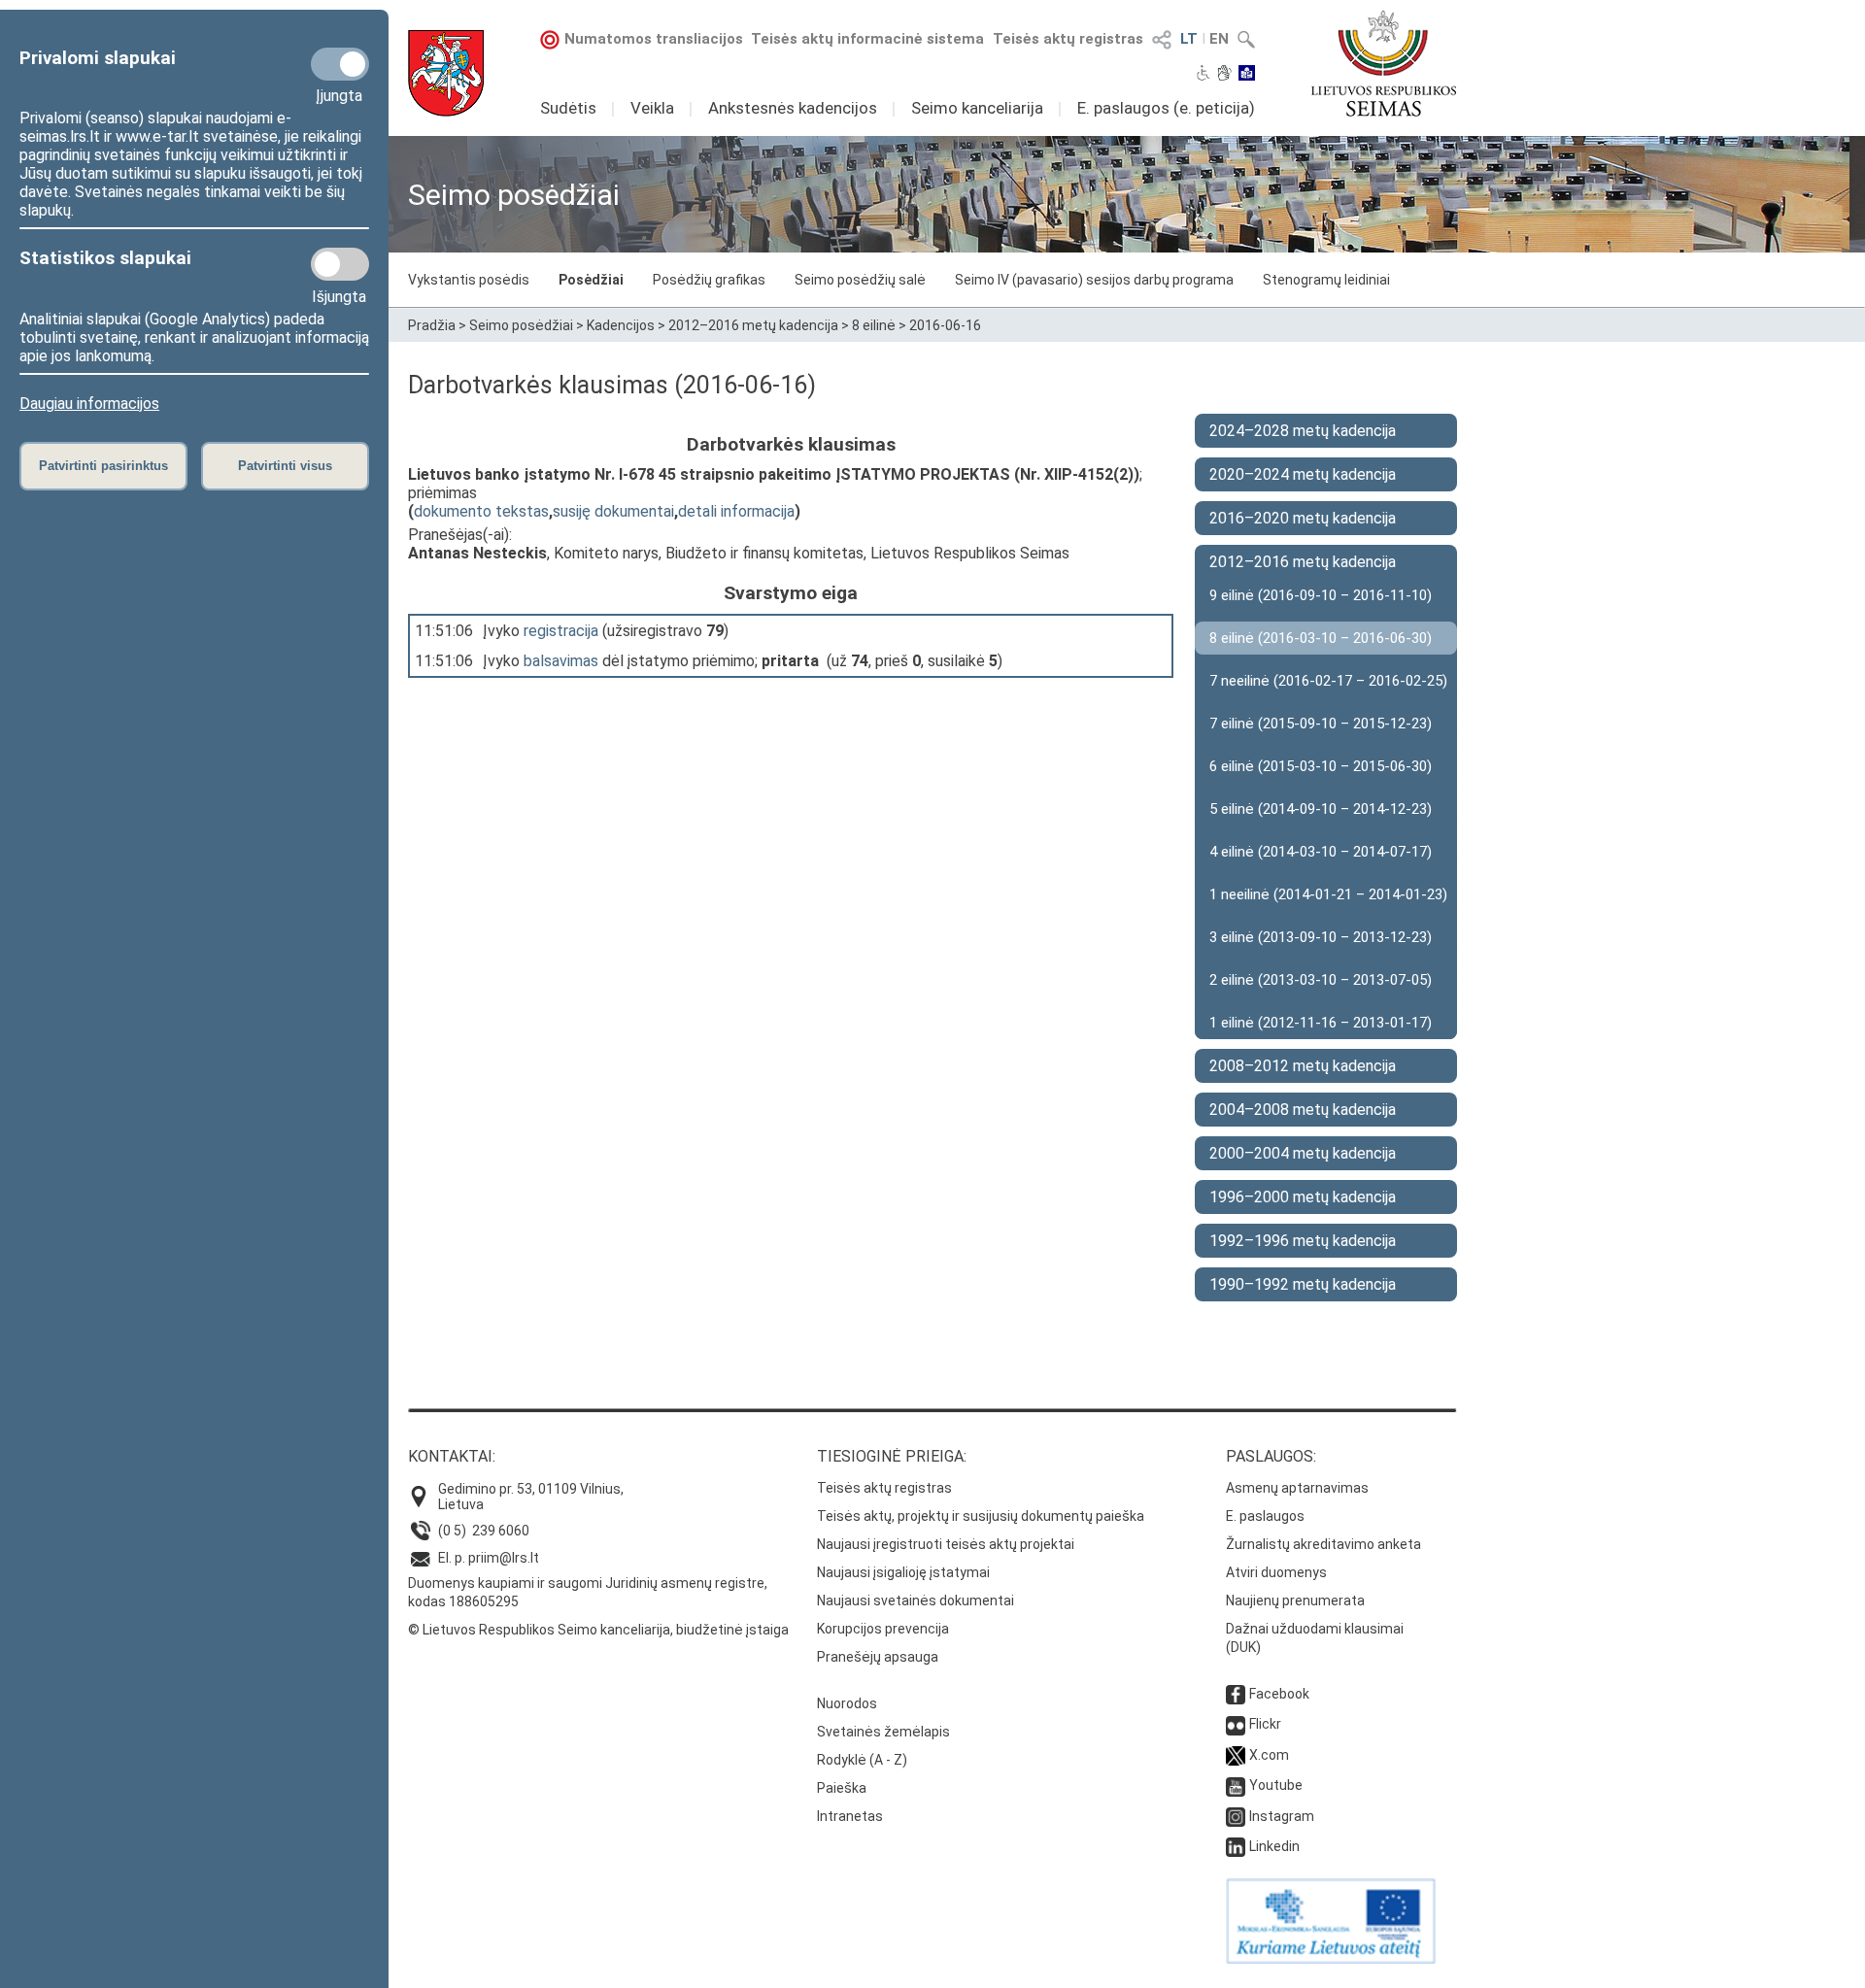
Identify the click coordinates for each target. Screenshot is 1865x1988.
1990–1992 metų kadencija (1303, 1284)
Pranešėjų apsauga (878, 1657)
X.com (1269, 1755)
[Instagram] (1236, 1816)
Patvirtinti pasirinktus (103, 466)
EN (1219, 39)
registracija (561, 631)
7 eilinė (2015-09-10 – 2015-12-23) (1321, 724)
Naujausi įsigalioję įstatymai (903, 1572)
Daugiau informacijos (89, 404)
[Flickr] (1236, 1724)
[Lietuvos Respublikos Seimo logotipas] (1384, 63)
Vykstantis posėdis (469, 280)
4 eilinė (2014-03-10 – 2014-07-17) (1321, 852)
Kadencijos (621, 325)
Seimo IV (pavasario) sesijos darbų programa (1094, 280)
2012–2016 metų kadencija (753, 325)
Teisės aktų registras (1068, 39)
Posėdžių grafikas (709, 280)
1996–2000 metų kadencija (1303, 1197)
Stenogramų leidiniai (1326, 280)
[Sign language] (1224, 75)
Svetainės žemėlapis (883, 1732)
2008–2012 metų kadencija (1303, 1066)
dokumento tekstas (481, 511)
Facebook (1279, 1694)
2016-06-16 (945, 325)
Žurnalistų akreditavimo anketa (1323, 1544)
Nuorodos (847, 1703)
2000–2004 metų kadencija (1303, 1153)
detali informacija (736, 511)
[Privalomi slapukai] (340, 64)
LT (1189, 39)
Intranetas (850, 1816)
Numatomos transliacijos (654, 39)
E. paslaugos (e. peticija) (1166, 108)
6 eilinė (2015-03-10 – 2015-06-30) (1321, 766)
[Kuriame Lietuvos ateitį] (1331, 1959)
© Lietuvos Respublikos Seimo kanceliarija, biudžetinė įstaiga (598, 1630)
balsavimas (561, 661)
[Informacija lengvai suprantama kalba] (1247, 75)
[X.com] (1236, 1755)
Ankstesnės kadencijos (793, 108)
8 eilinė (874, 325)
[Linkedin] (1236, 1846)
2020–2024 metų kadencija (1303, 474)
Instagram (1282, 1816)
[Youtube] (1236, 1785)
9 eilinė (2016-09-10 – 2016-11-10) (1321, 595)
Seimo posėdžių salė (860, 280)
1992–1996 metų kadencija (1303, 1241)
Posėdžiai (591, 280)
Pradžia (432, 325)
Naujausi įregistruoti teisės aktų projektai (946, 1544)
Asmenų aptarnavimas (1297, 1488)
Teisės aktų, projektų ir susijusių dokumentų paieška (981, 1516)
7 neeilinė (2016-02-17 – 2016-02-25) (1328, 681)
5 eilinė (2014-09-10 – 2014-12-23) (1321, 809)
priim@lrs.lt (504, 1558)
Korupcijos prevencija (883, 1629)
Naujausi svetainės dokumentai (916, 1601)
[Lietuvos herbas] (446, 73)
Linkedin (1274, 1846)
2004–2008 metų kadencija (1303, 1110)
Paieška (842, 1788)
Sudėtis (568, 108)
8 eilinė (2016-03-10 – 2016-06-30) (1321, 638)
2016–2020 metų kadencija (1303, 518)
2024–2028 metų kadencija (1303, 431)
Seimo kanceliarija (977, 108)
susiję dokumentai (613, 511)
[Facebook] (1236, 1694)
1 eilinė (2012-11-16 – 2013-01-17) (1321, 1023)
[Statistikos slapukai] (340, 264)
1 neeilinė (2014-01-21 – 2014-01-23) (1328, 894)
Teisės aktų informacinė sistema (867, 39)
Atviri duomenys (1276, 1572)
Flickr (1265, 1724)
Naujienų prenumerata (1295, 1601)
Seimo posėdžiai (521, 325)
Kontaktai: (452, 1456)
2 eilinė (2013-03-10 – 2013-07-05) (1321, 980)
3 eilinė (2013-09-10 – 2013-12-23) (1321, 937)
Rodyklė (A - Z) (862, 1760)
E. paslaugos (1265, 1516)
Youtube (1276, 1785)
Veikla (652, 108)
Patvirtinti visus (285, 466)
